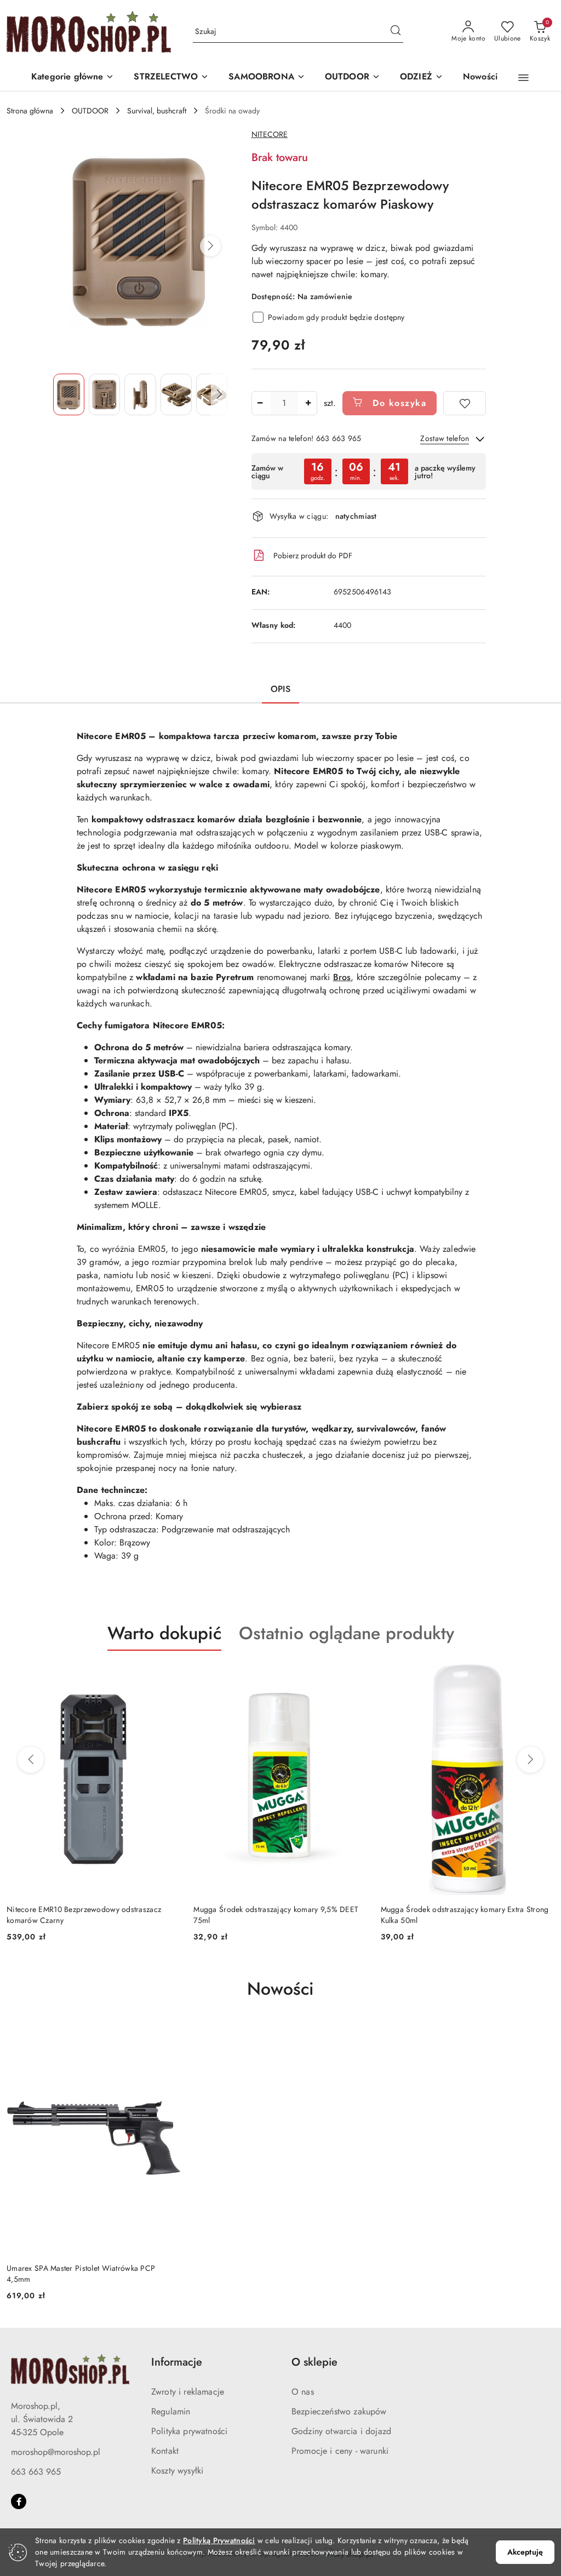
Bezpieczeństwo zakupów (339, 2411)
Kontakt (165, 2451)
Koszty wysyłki (177, 2471)
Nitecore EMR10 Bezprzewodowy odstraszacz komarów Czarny (84, 1915)
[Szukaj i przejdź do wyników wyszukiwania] (396, 32)
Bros (342, 977)
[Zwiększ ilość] (308, 403)
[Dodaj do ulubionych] (465, 403)
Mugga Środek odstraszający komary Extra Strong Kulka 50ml (465, 1915)
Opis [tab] (280, 689)
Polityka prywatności (189, 2431)
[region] (369, 471)
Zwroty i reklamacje (188, 2392)
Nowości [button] (280, 1989)
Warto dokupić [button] (164, 1633)
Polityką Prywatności (219, 2540)
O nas (303, 2392)
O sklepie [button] (314, 2362)
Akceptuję (525, 2552)
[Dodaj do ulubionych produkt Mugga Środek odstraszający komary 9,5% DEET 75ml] (355, 1676)
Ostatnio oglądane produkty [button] (347, 1633)
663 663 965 (36, 2472)
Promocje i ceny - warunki (340, 2451)
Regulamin (171, 2411)
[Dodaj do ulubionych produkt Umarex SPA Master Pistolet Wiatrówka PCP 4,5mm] (168, 2035)
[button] (73, 78)
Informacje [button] (177, 2362)
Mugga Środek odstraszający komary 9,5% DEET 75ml (276, 1915)
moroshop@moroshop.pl (56, 2452)
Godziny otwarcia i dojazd (341, 2431)
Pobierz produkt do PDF (313, 556)
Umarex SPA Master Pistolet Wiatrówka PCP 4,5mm (81, 2274)
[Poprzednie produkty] (31, 1760)
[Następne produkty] (530, 1760)
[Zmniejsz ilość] (260, 403)
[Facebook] (19, 2501)
